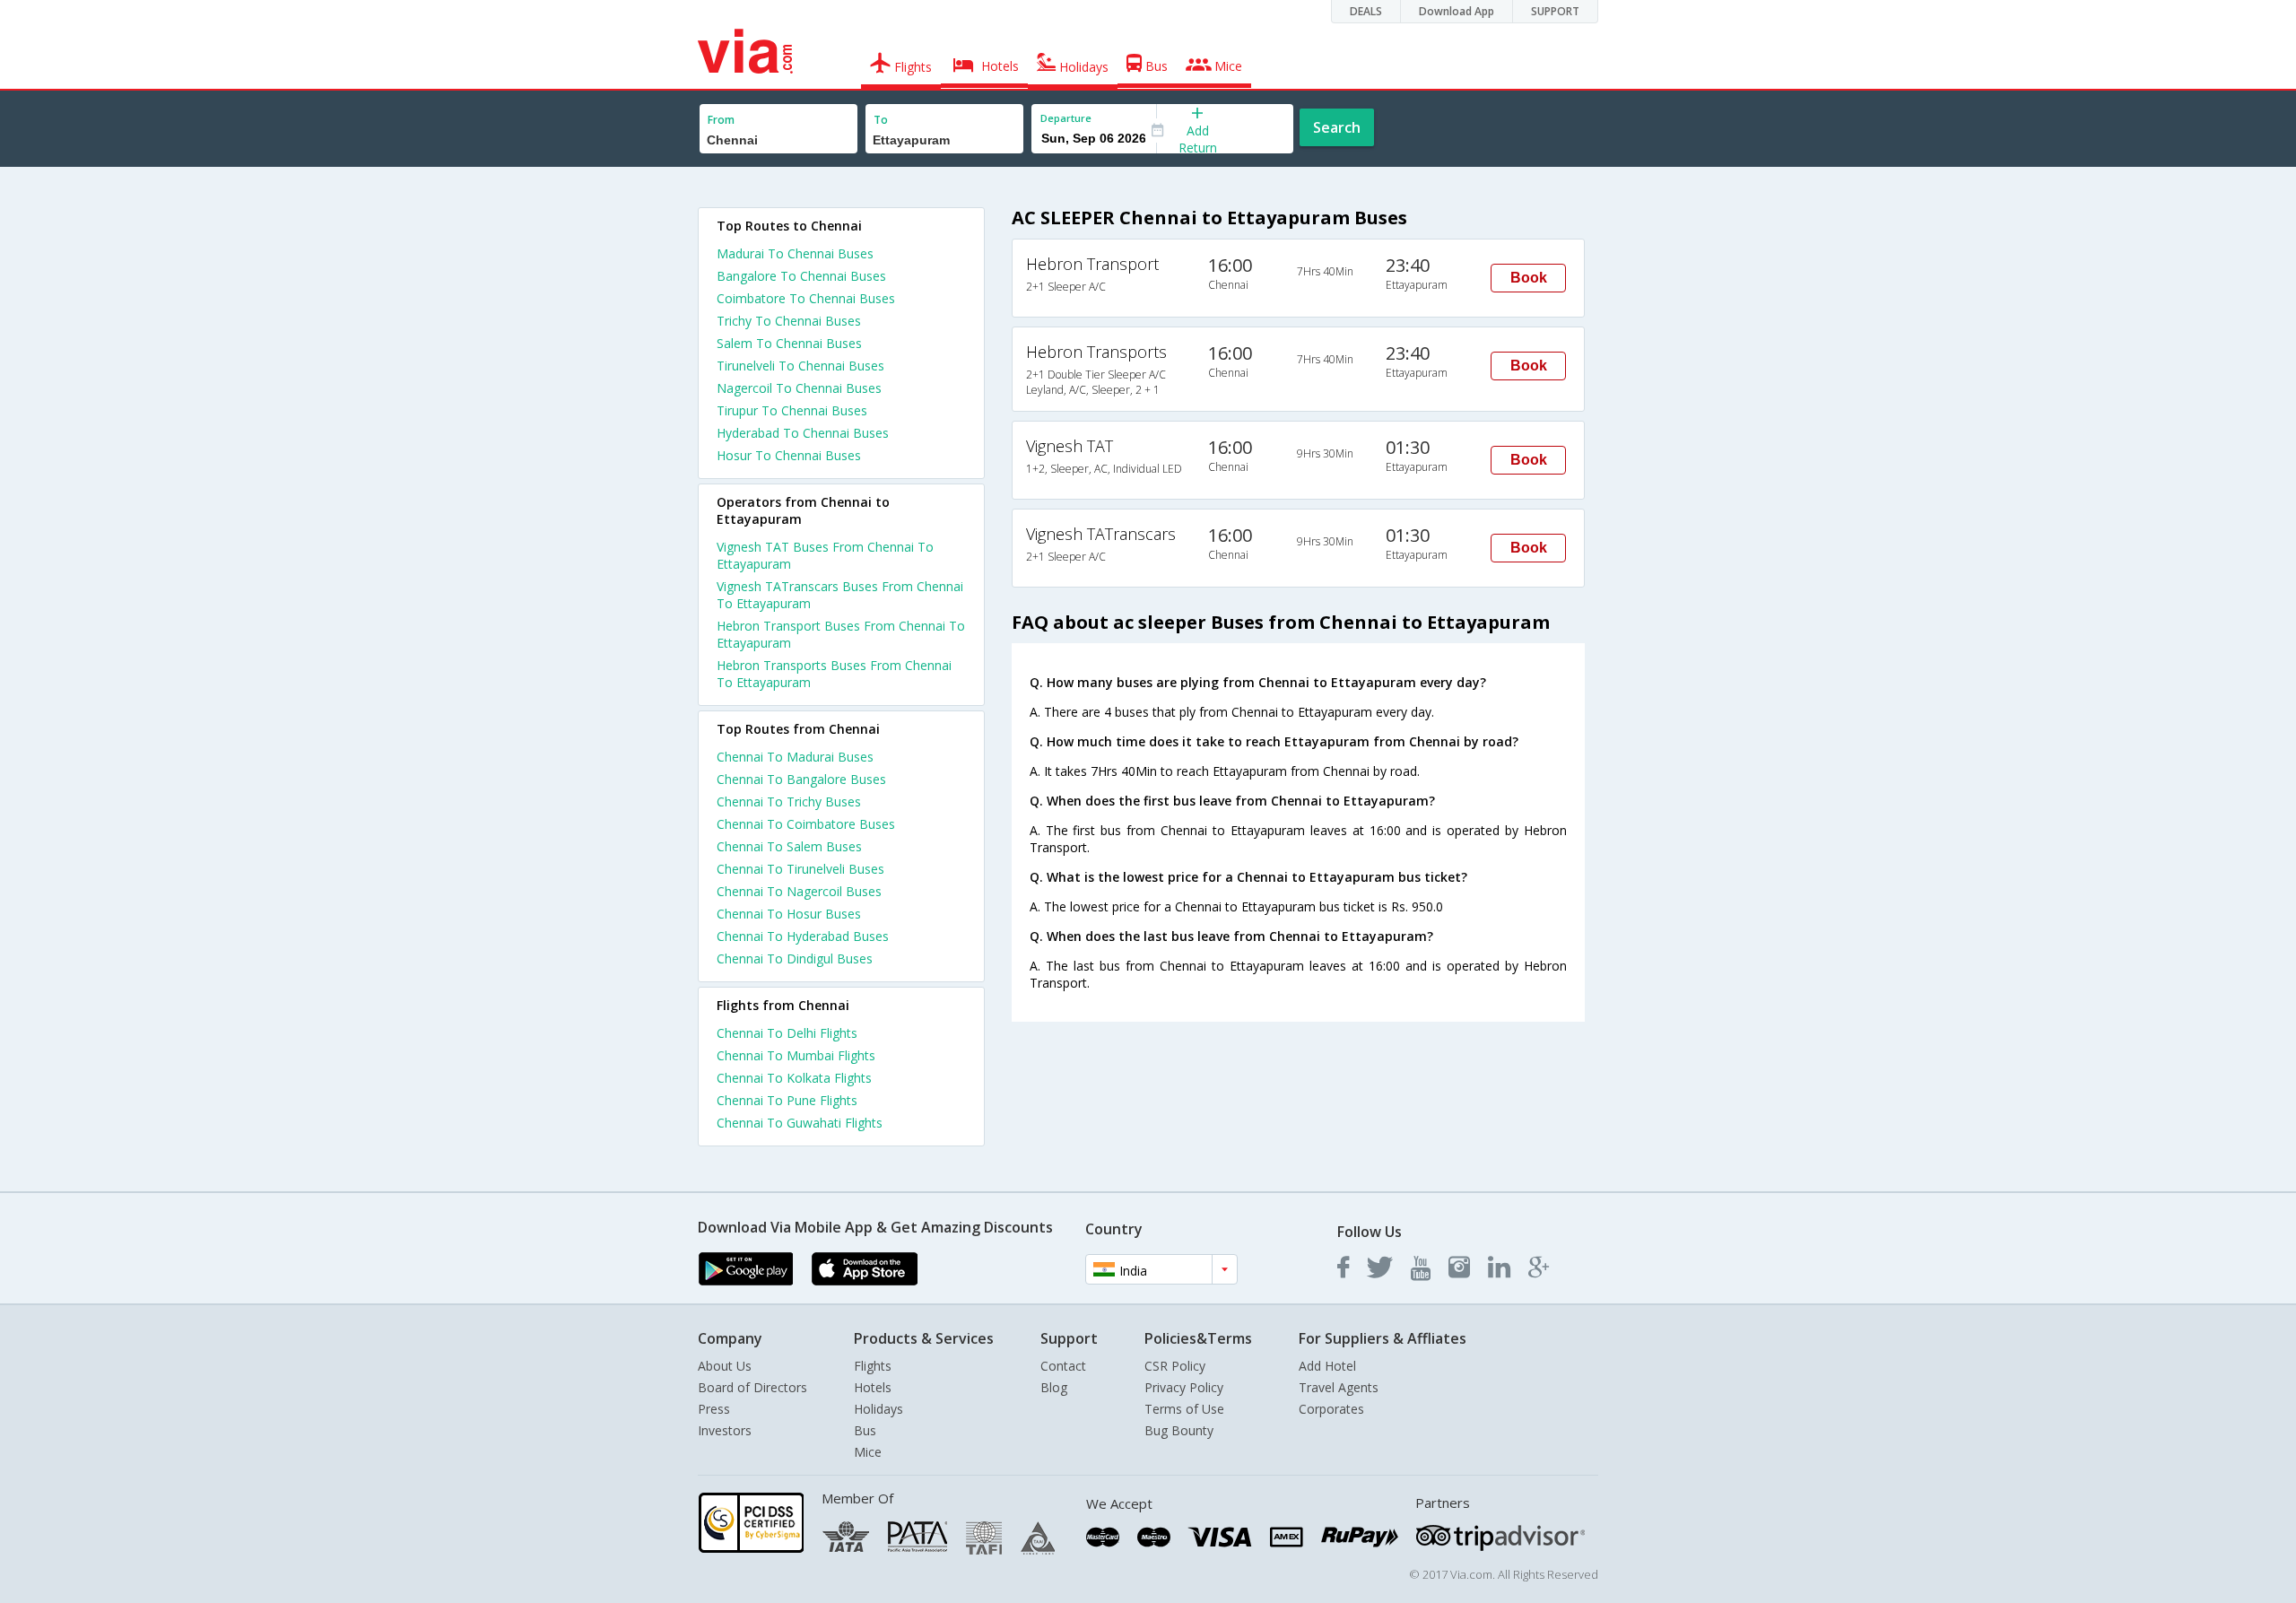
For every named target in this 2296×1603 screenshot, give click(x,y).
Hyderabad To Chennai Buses (803, 433)
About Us (725, 1366)
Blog (1054, 1387)
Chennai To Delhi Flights (787, 1033)
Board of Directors (752, 1387)
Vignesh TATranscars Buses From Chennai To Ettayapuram (840, 595)
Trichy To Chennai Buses (789, 321)
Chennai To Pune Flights (787, 1100)
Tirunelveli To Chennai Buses (800, 366)
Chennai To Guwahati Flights (800, 1123)
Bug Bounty (1179, 1430)
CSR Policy (1175, 1366)
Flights (873, 1366)
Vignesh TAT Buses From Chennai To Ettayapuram (825, 555)
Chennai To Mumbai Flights (796, 1055)
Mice (868, 1452)
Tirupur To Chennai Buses (792, 410)
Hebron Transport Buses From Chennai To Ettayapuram (841, 634)
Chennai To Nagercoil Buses (799, 891)
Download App (1457, 11)
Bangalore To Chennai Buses (801, 276)
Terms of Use (1184, 1409)
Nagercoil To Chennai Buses (799, 388)
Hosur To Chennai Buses (789, 455)
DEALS (1366, 11)
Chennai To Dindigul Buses (795, 958)
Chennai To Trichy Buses (789, 801)
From (721, 120)
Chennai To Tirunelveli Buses (800, 869)
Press (714, 1409)
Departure (1066, 118)
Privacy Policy (1184, 1387)
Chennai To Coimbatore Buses (806, 824)
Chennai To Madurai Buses (795, 757)
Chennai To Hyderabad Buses (803, 936)
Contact (1063, 1366)
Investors (725, 1430)
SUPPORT (1555, 11)
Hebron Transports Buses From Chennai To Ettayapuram (834, 674)
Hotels (873, 1387)
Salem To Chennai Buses (789, 343)
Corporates (1331, 1409)
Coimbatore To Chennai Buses (806, 298)
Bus (865, 1430)
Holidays (878, 1409)
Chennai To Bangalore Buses (801, 779)
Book (1529, 278)
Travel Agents (1339, 1387)
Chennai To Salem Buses (789, 846)
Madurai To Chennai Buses (795, 253)
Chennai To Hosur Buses (789, 914)
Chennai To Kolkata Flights (794, 1078)
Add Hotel (1327, 1366)
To (881, 120)
